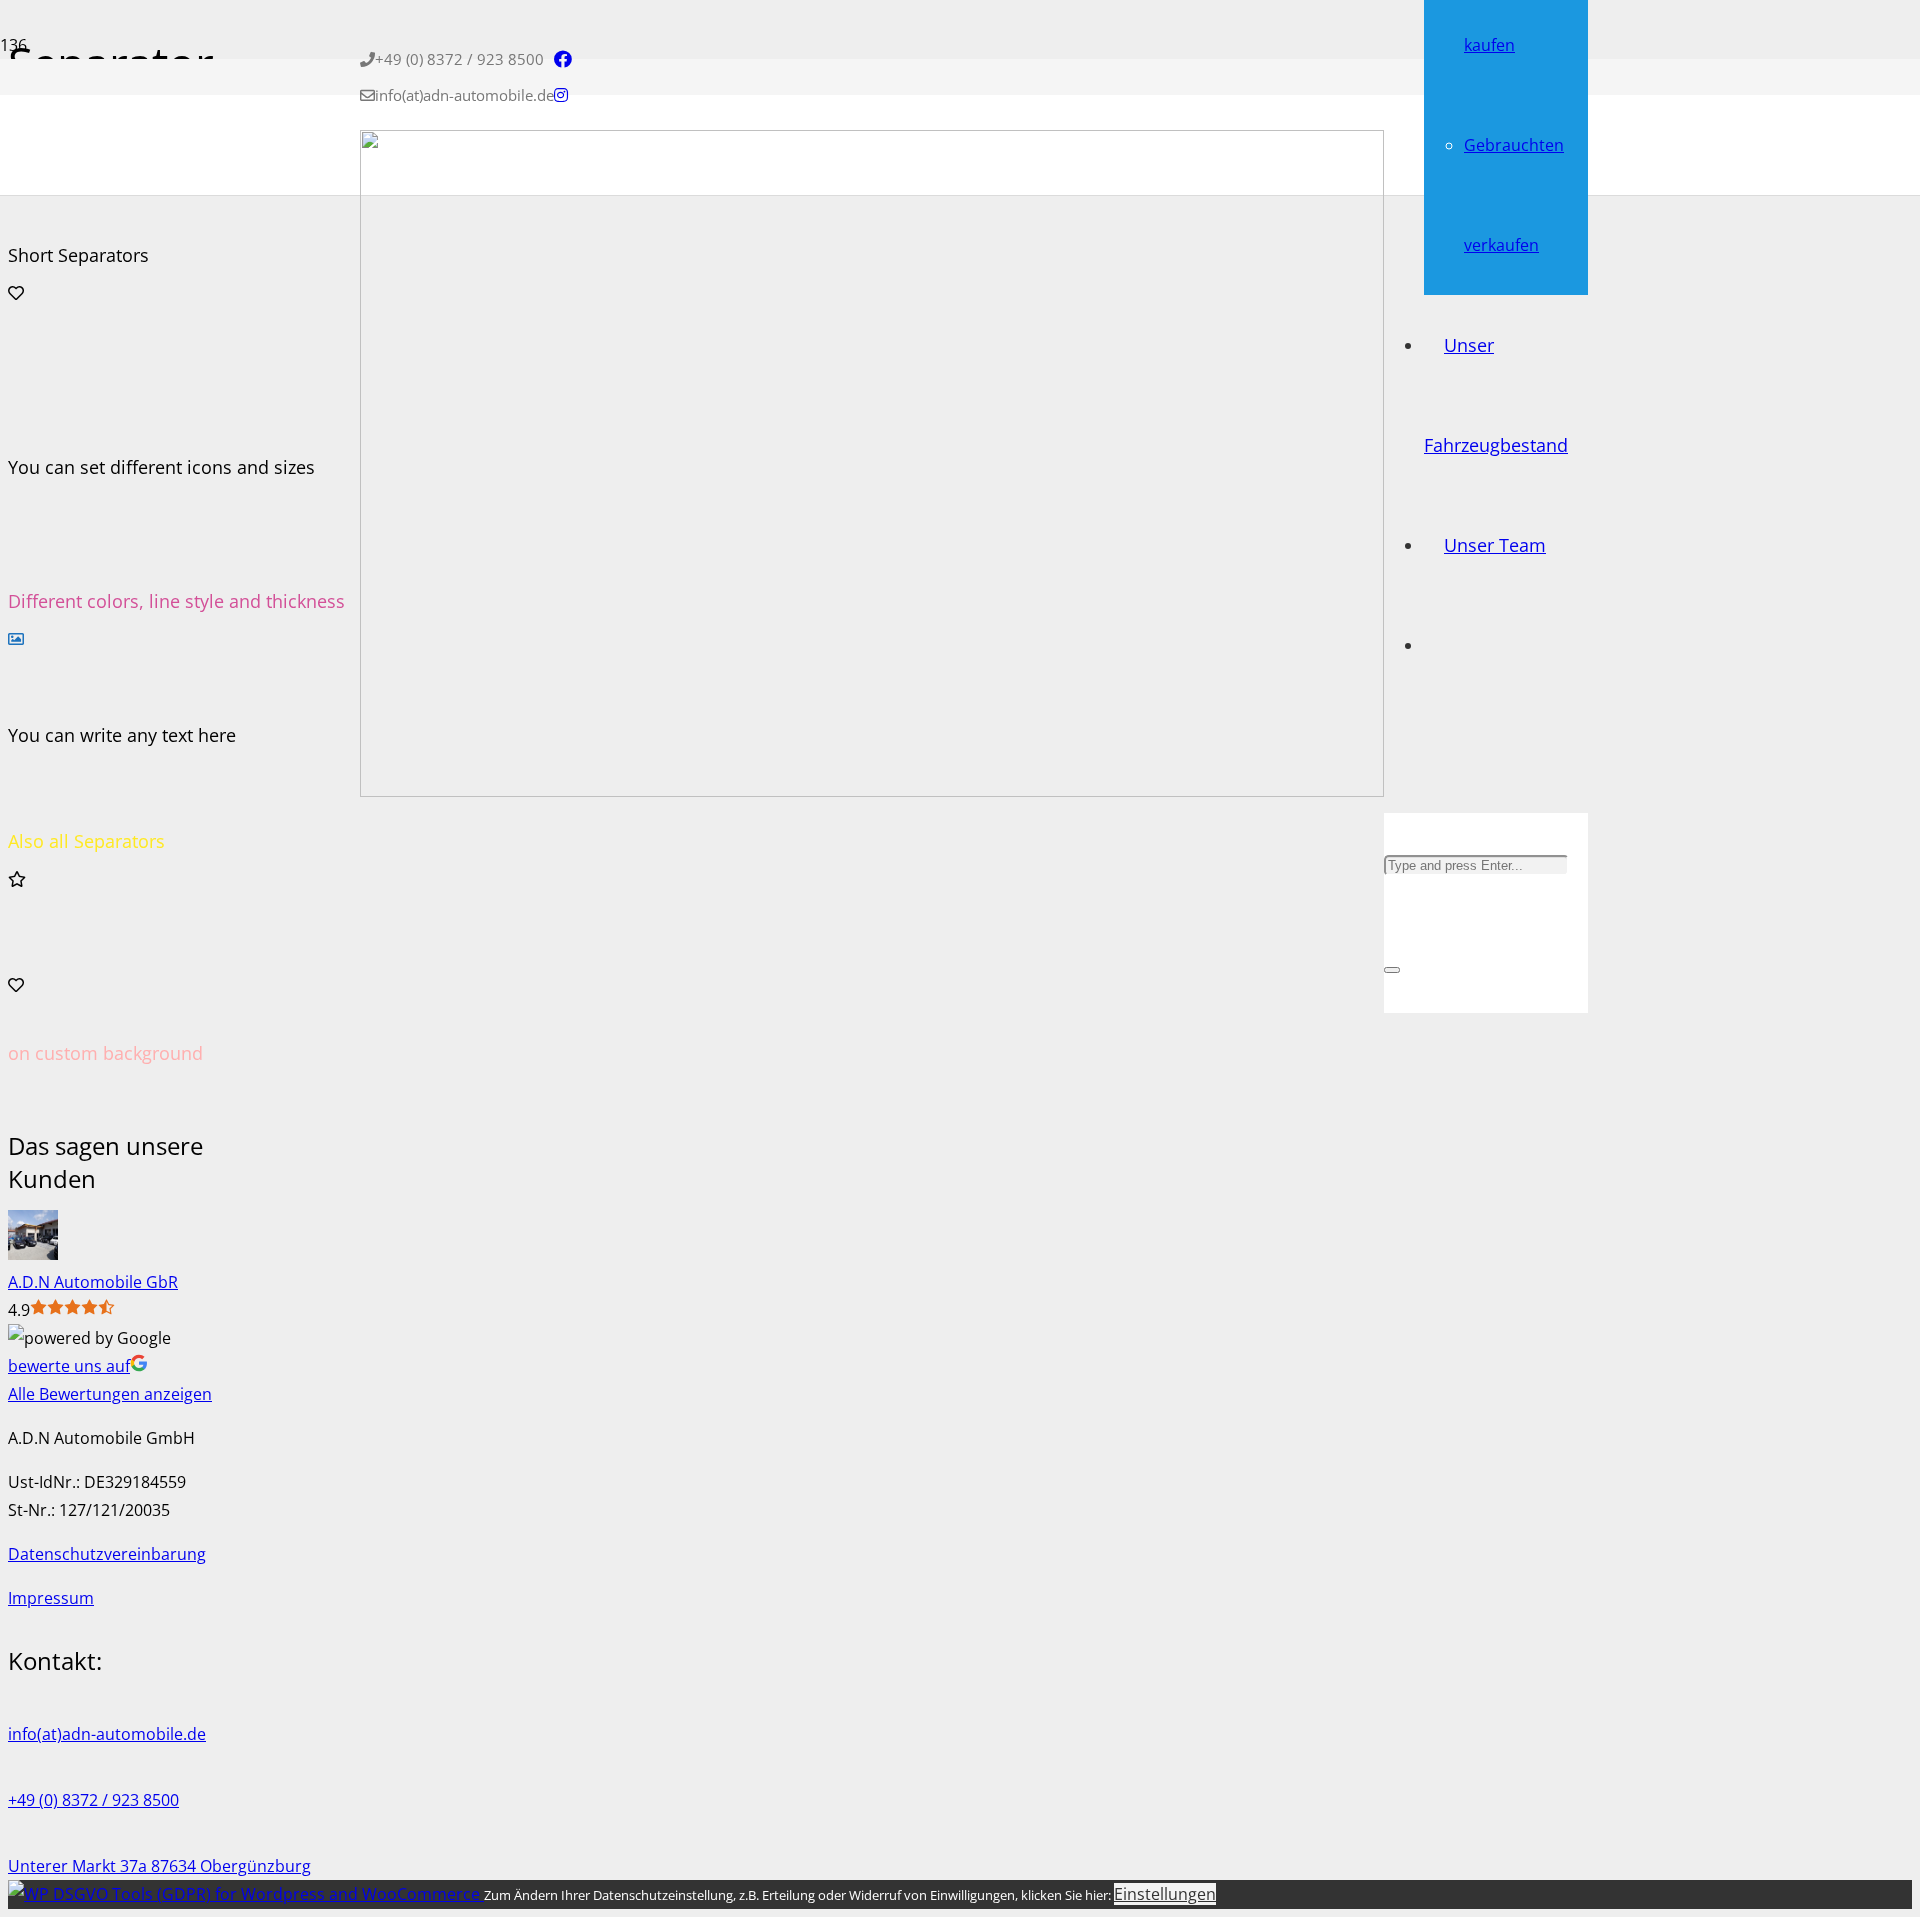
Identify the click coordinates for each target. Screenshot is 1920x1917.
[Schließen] (1392, 970)
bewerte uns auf (69, 1366)
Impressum (51, 1598)
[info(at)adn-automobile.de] (608, 1706)
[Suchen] (1391, 763)
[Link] (872, 791)
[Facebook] (563, 59)
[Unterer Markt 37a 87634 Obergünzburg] (608, 1838)
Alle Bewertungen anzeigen (110, 1394)
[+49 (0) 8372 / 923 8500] (608, 1772)
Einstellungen (1165, 1894)
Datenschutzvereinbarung (107, 1554)
